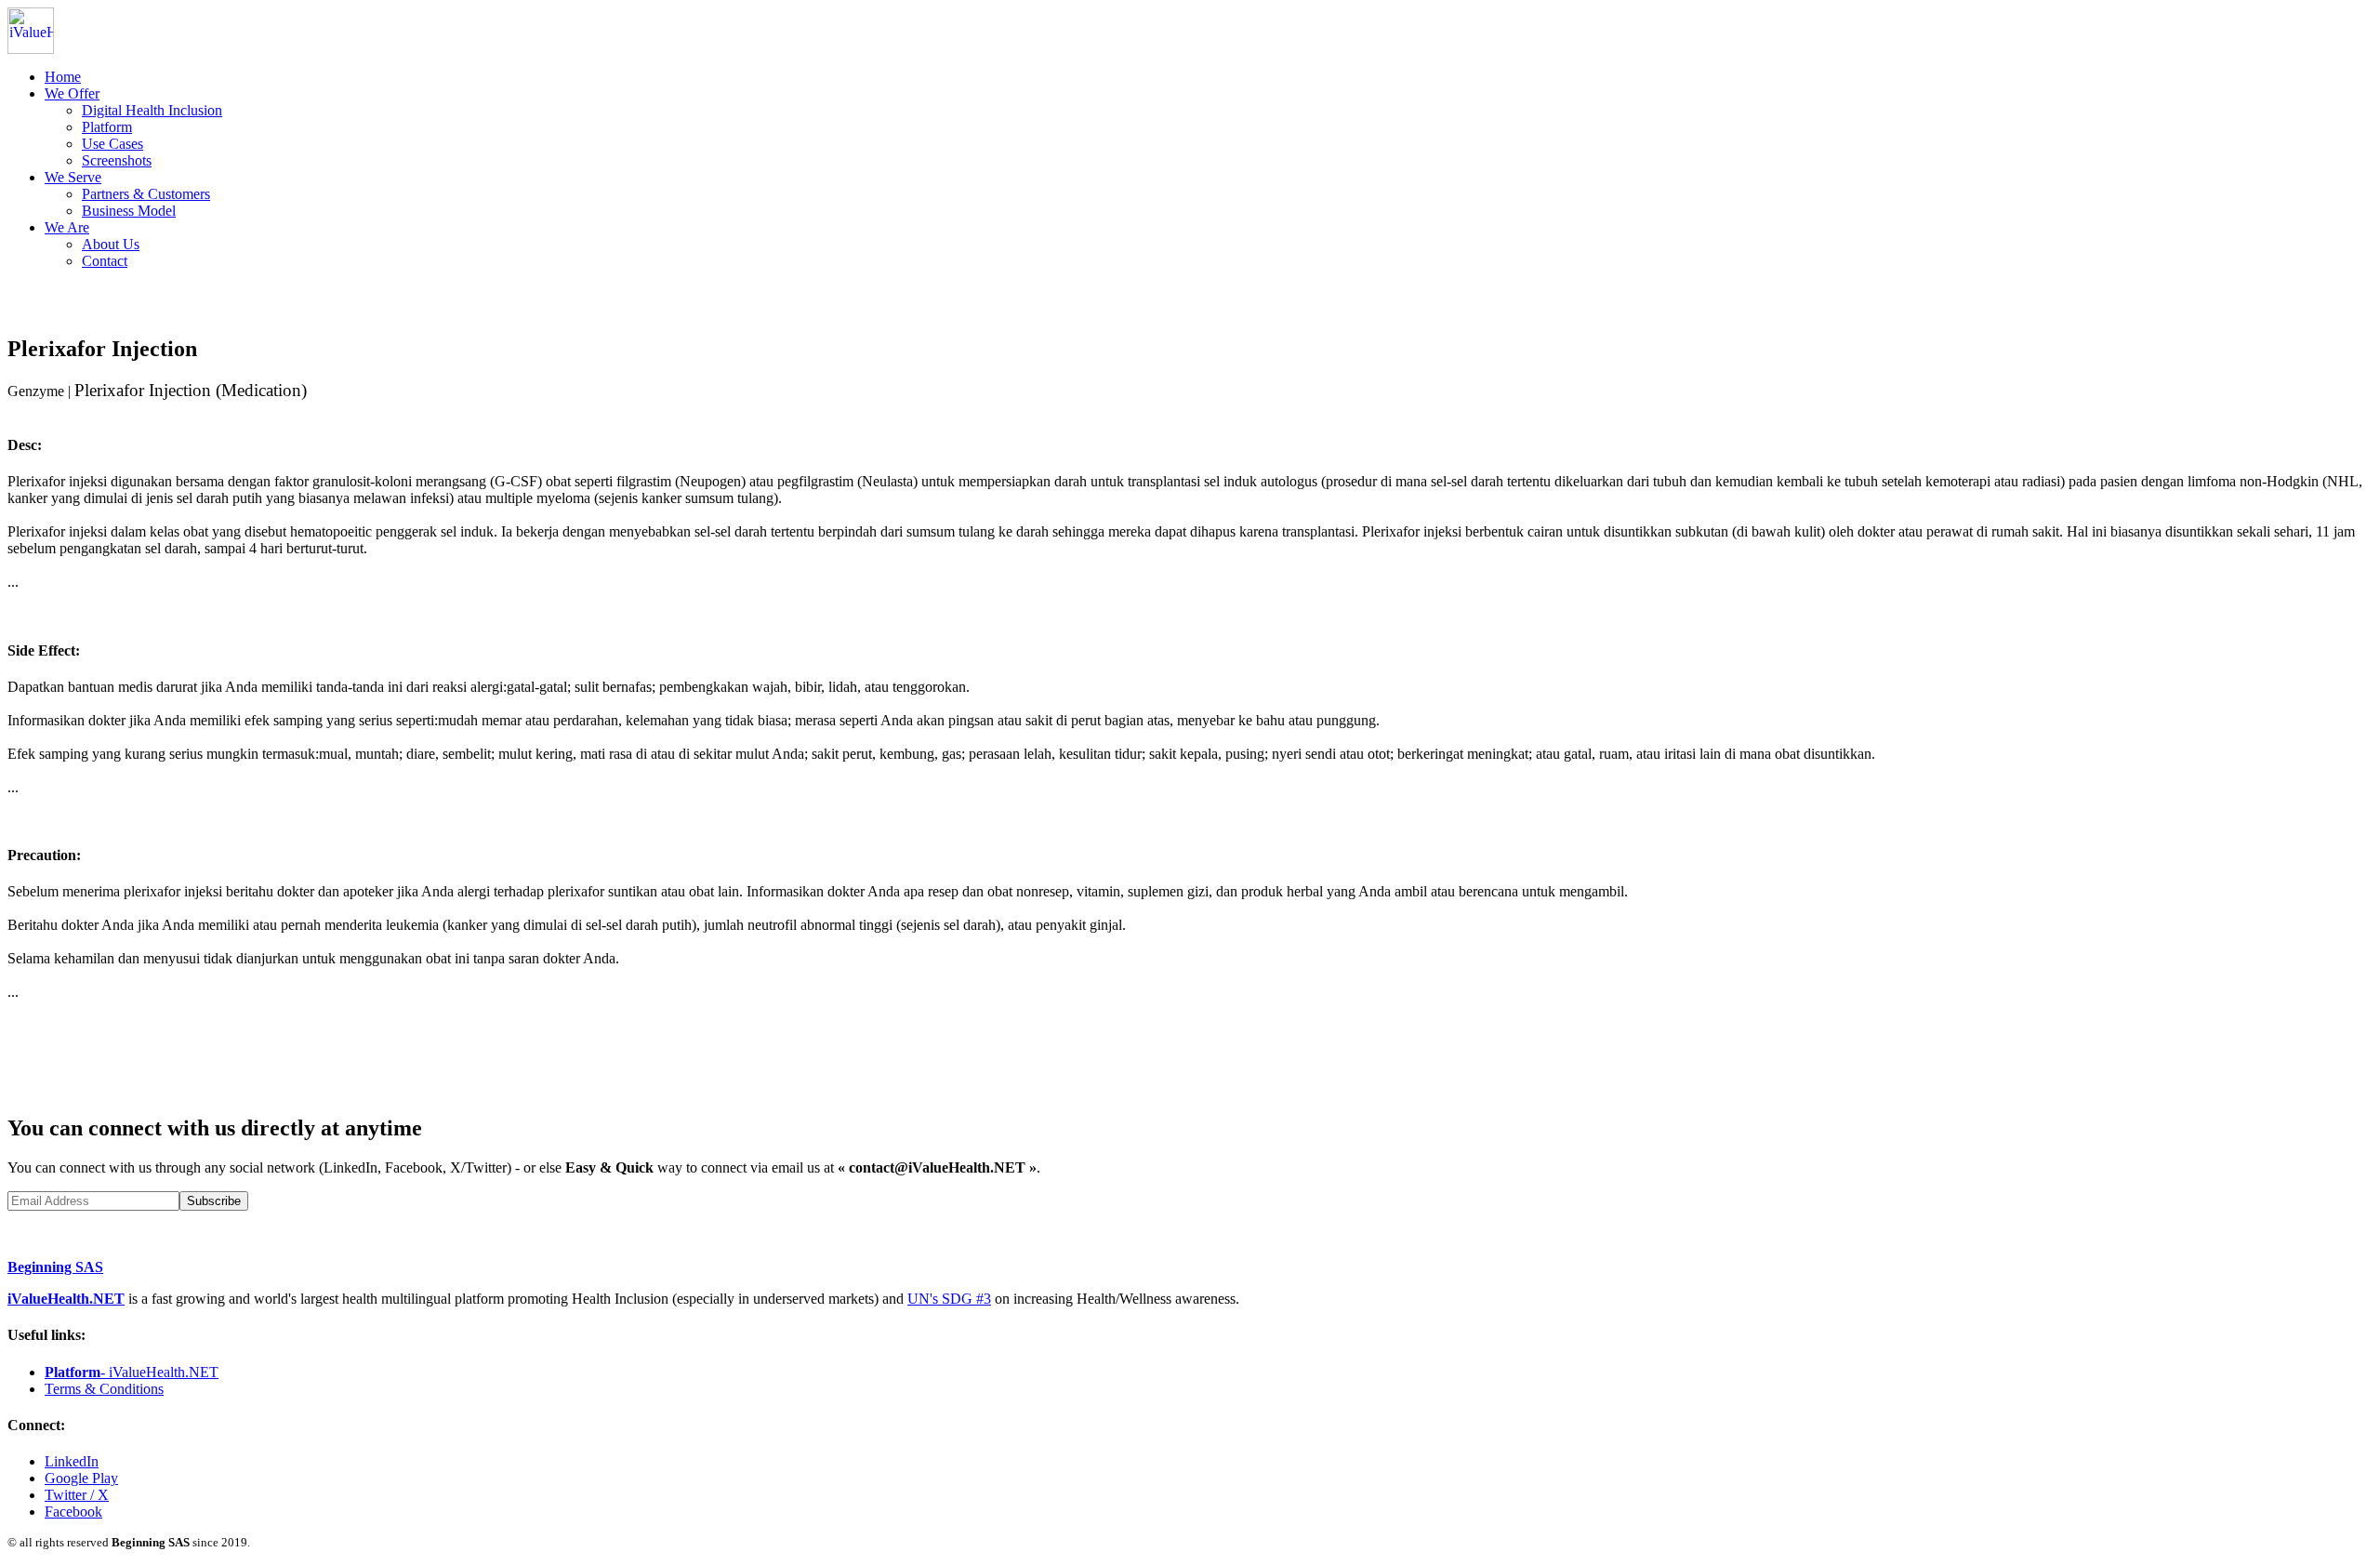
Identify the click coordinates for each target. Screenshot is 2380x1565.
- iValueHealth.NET (132, 1372)
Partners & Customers (146, 194)
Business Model (129, 211)
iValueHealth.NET (66, 1299)
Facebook (73, 1512)
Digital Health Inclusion (152, 110)
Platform (107, 127)
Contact (105, 261)
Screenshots (117, 160)
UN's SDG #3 (949, 1299)
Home (63, 77)
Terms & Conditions (104, 1389)
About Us (111, 244)
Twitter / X (77, 1495)
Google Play (81, 1478)
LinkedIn (72, 1461)
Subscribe (214, 1201)
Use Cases (112, 144)
